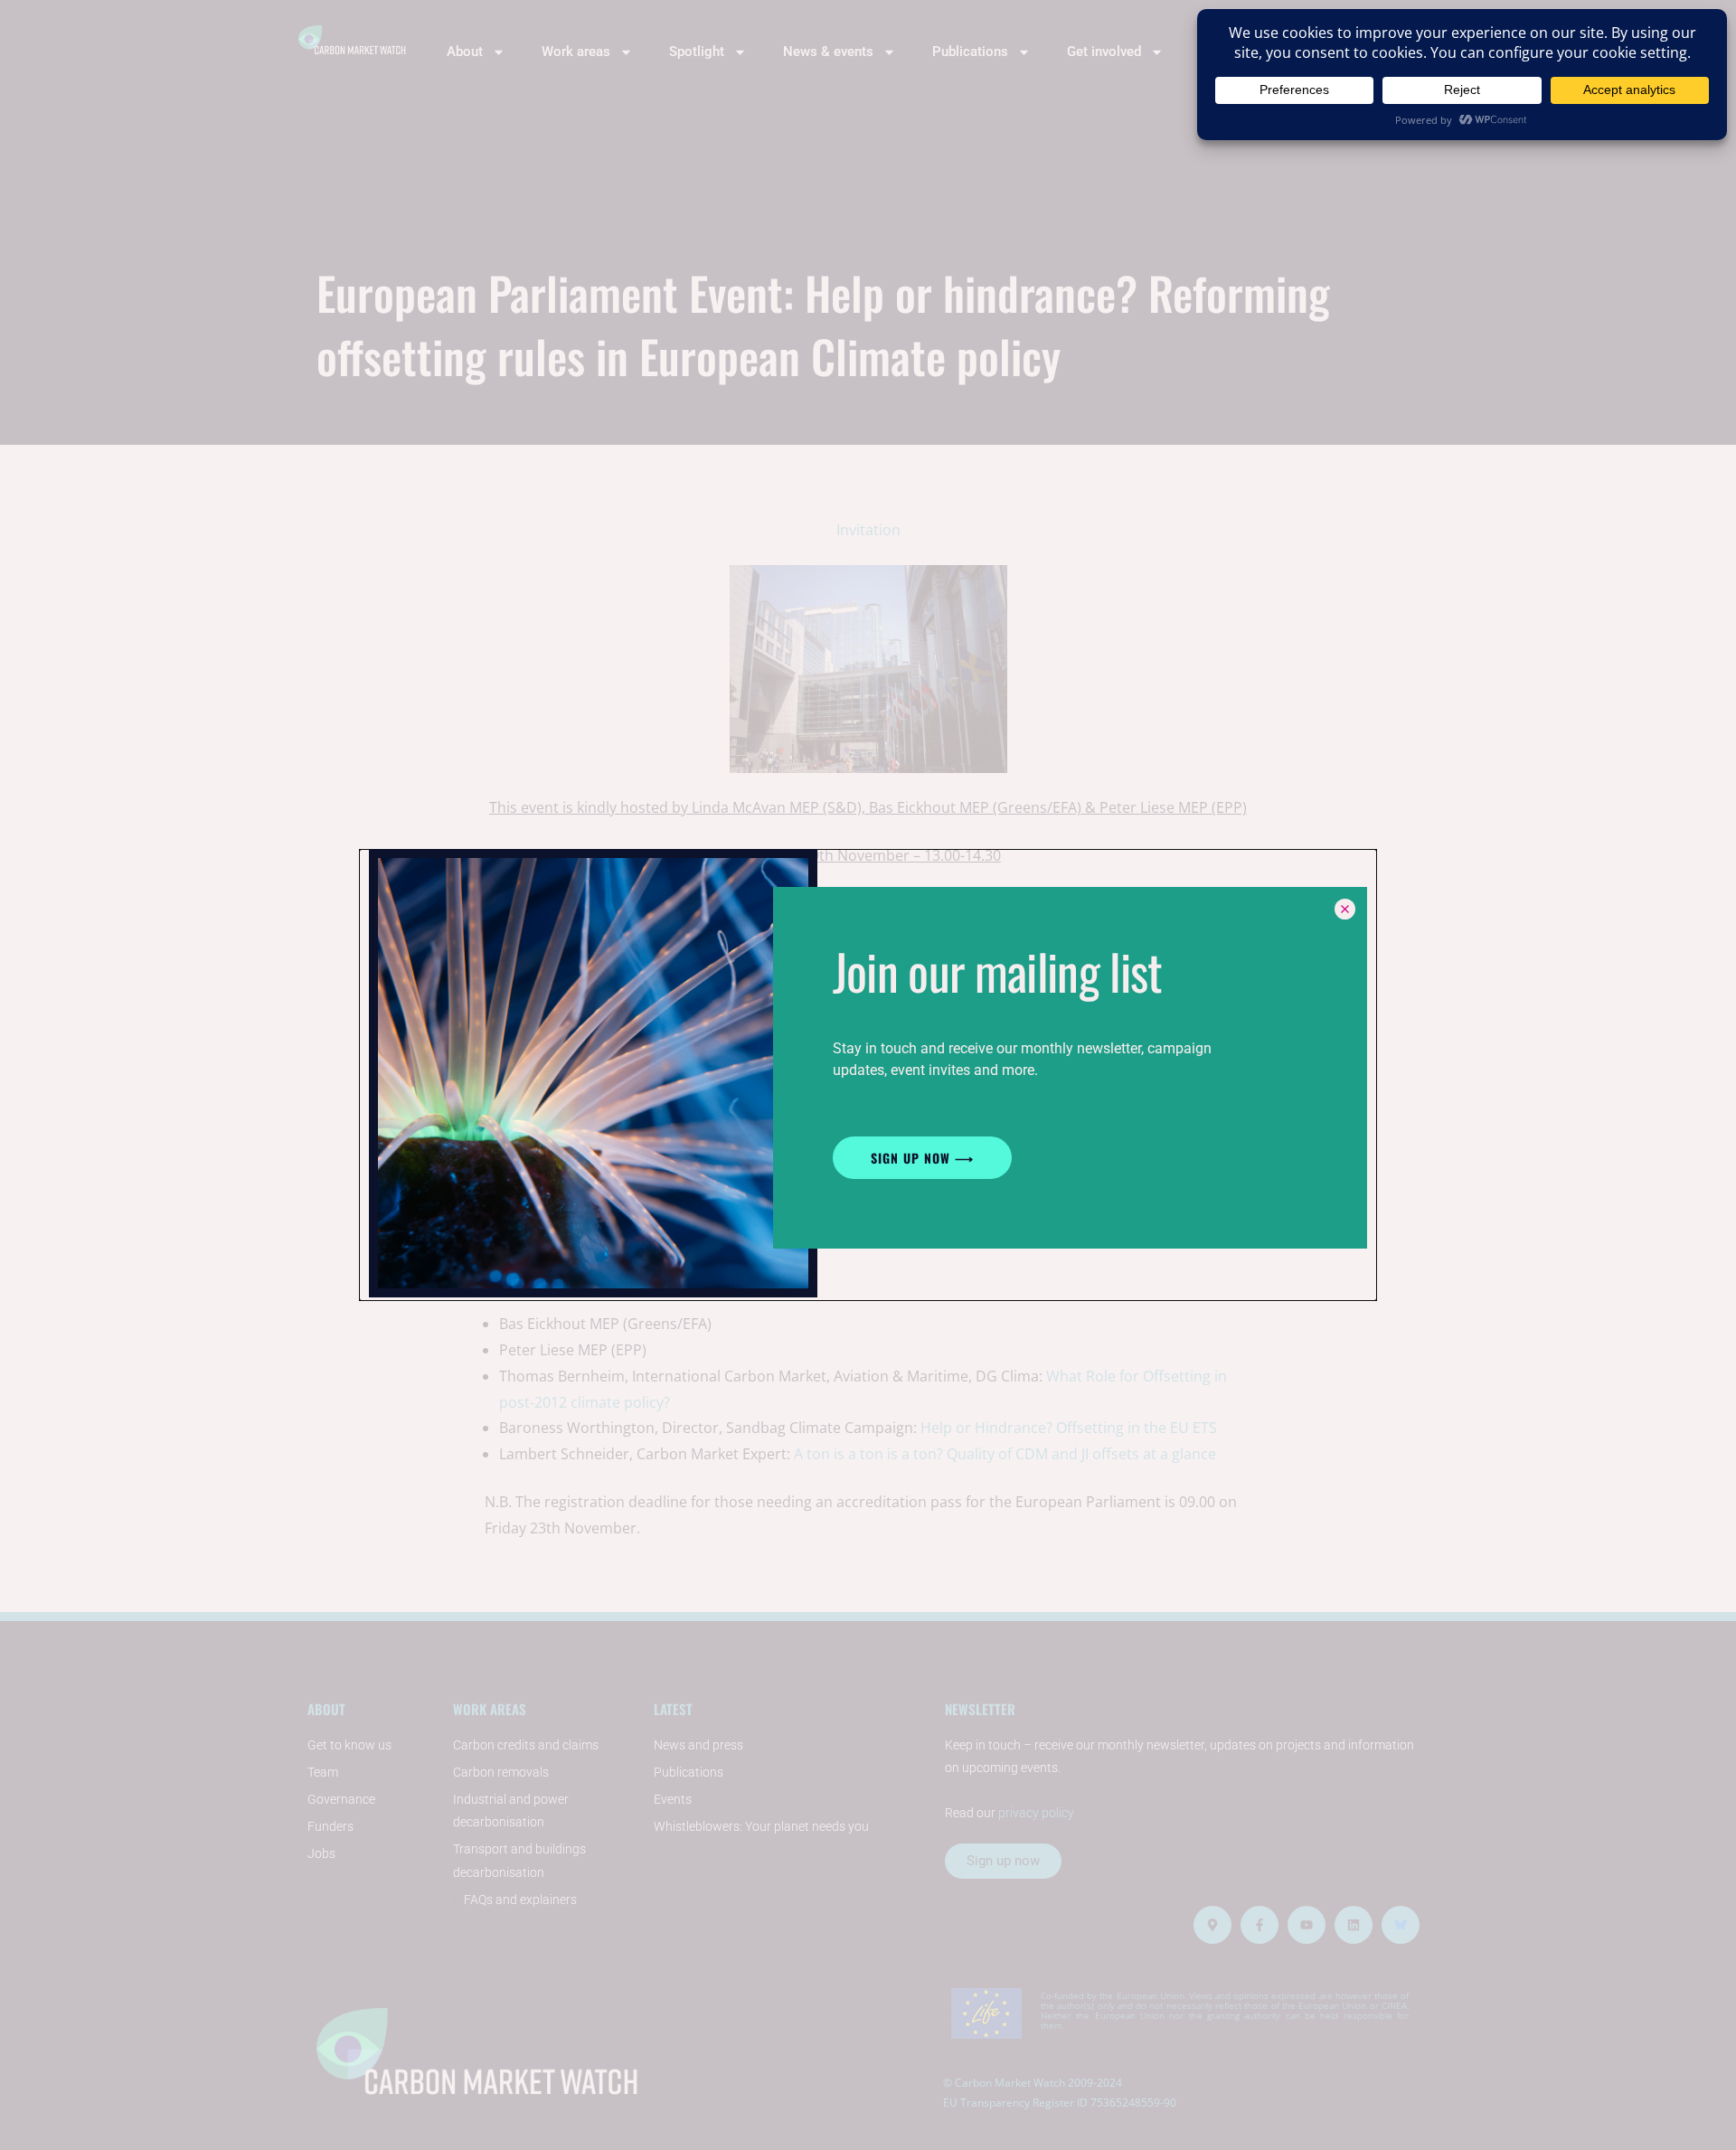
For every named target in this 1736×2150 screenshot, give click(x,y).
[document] (868, 1075)
